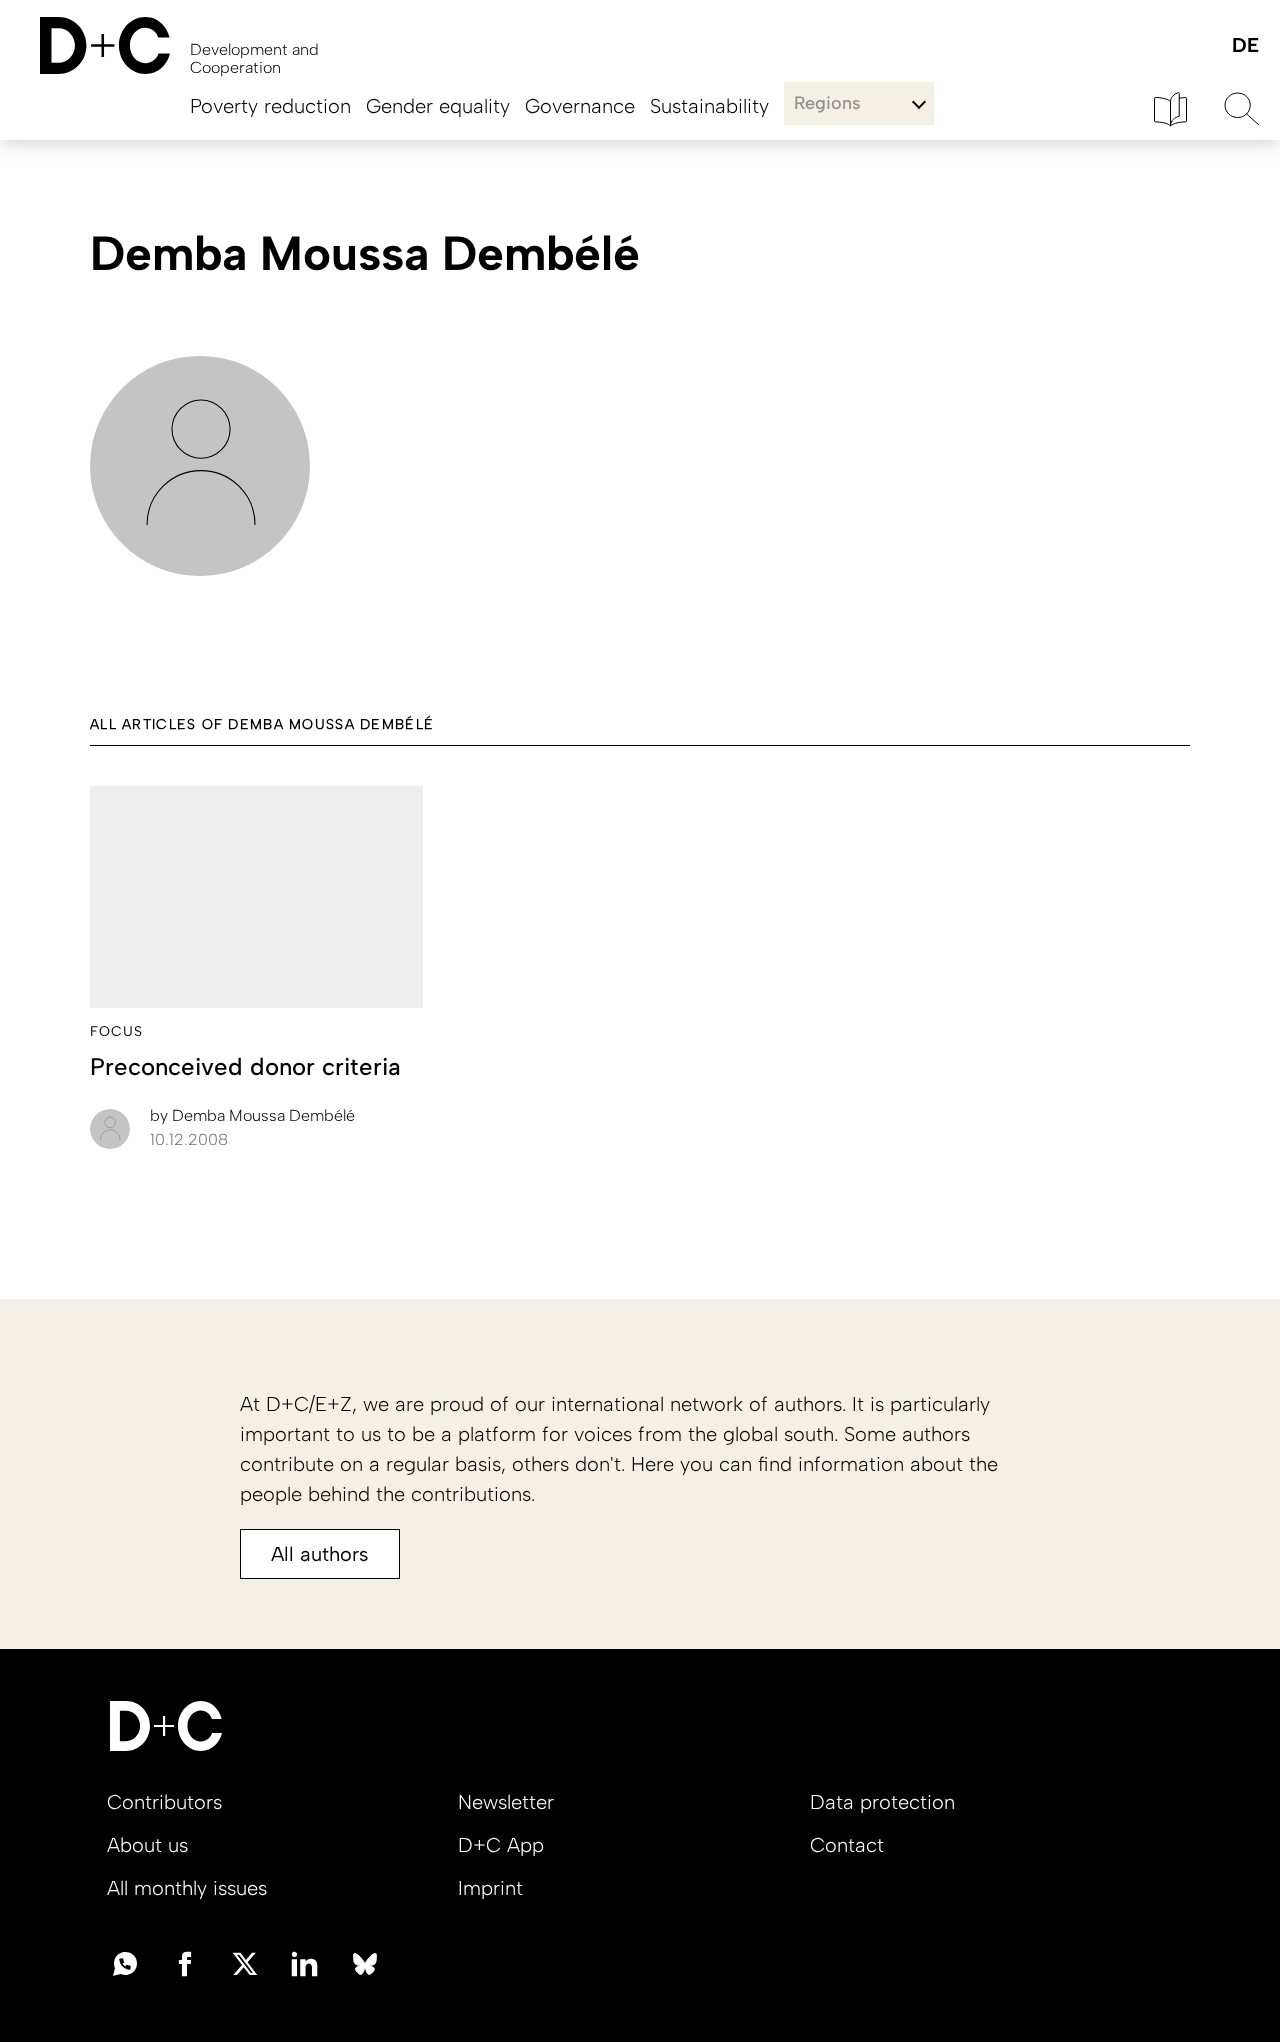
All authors (320, 1554)
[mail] (125, 1962)
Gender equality (438, 106)
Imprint (490, 1888)
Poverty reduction (270, 106)
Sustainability (709, 106)
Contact (847, 1845)
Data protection (882, 1802)
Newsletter (506, 1802)
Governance (580, 106)
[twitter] (245, 1962)
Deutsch (1244, 46)
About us (147, 1845)
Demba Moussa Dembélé (252, 1115)
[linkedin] (305, 1962)
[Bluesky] (365, 1962)
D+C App (501, 1845)
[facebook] (185, 1962)
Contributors (164, 1802)
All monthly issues (187, 1888)
